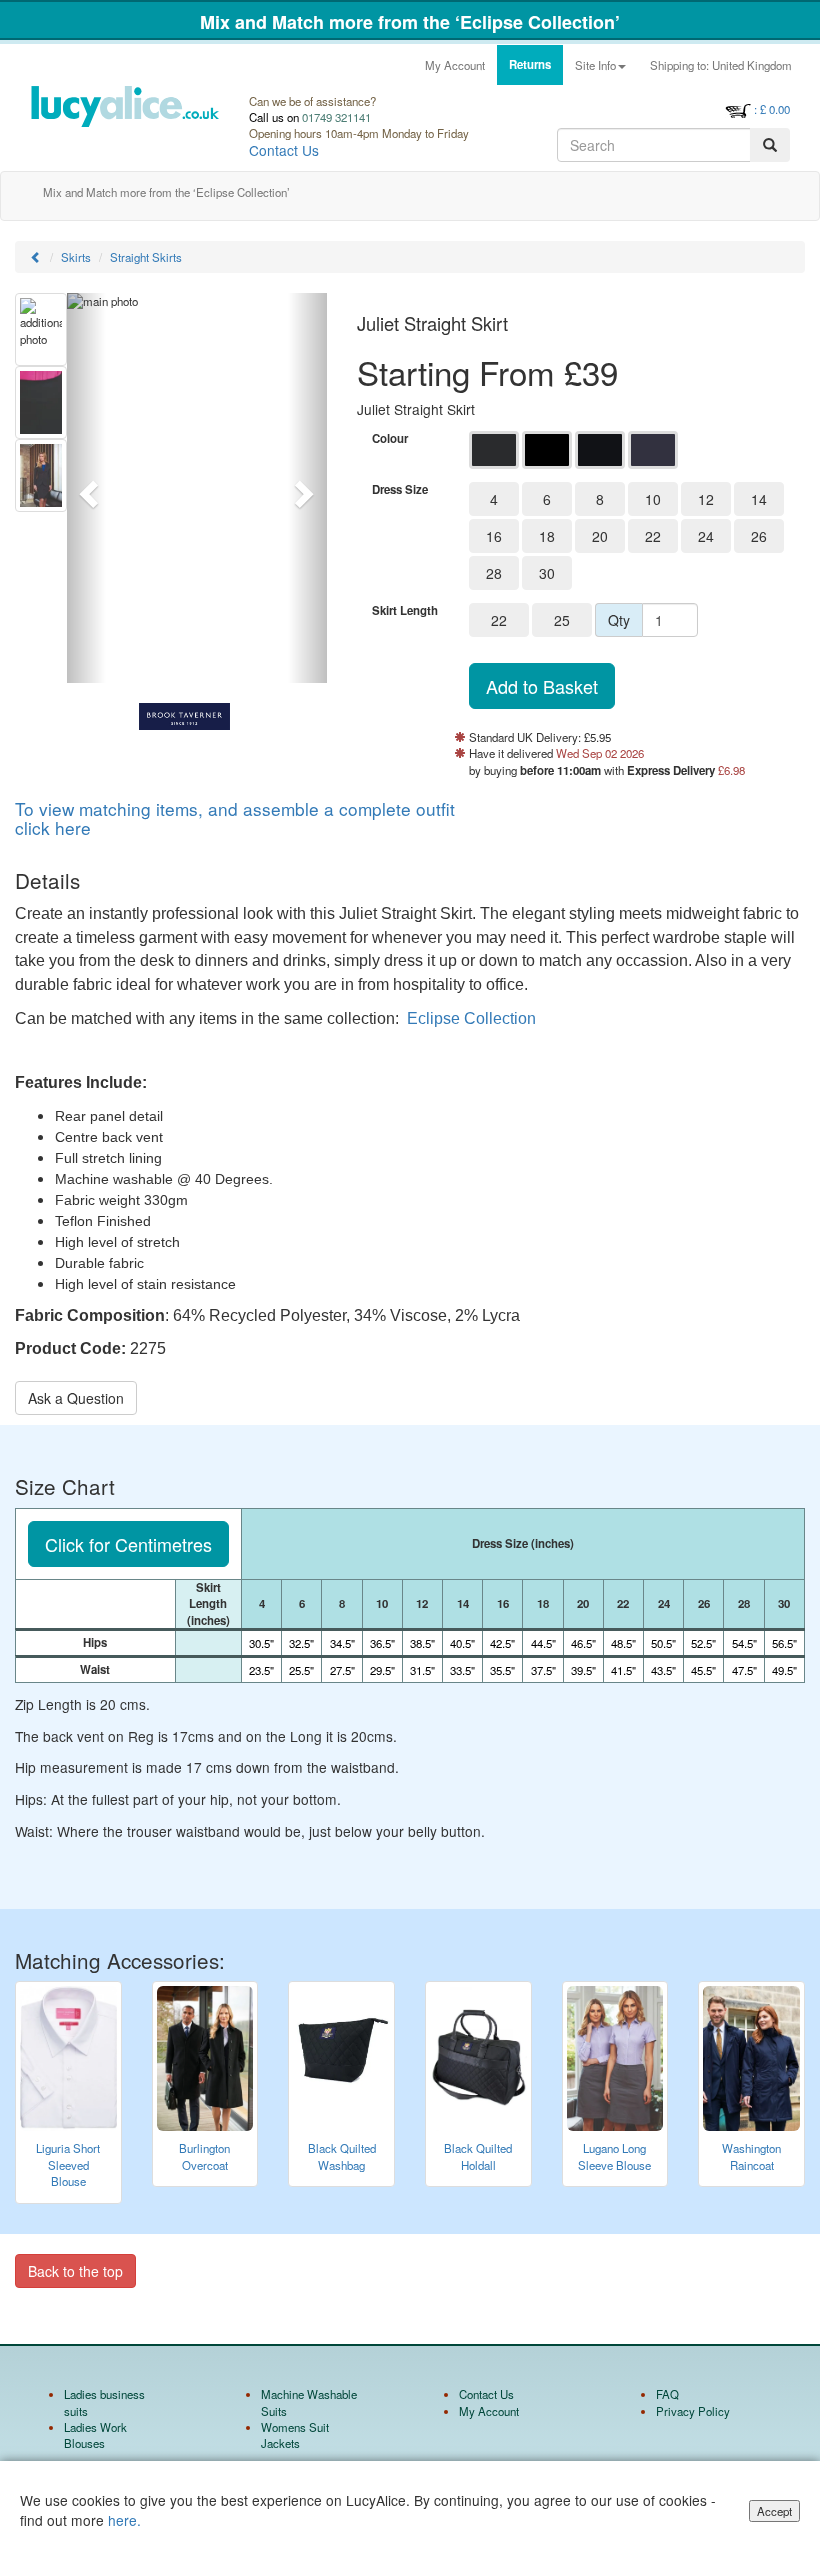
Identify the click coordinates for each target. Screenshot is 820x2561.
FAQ (667, 2394)
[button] (86, 488)
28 (494, 573)
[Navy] (600, 450)
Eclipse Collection (471, 1018)
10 (653, 499)
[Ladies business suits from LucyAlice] (124, 121)
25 (562, 620)
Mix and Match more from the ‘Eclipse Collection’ (410, 22)
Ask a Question (76, 1398)
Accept (774, 2511)
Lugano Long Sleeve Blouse (614, 2156)
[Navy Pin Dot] (653, 450)
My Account (455, 65)
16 (494, 536)
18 (547, 536)
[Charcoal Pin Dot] (494, 450)
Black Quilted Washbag (342, 2156)
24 (706, 536)
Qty (619, 620)
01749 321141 (336, 117)
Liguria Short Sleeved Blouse (68, 2164)
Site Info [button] (595, 65)
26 (759, 536)
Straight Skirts (146, 257)
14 (759, 499)
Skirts (76, 257)
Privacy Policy (693, 2411)
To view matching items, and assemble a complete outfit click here (235, 818)
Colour (390, 439)
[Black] (547, 450)
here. (124, 2520)
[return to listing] (36, 257)
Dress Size (400, 490)
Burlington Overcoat (204, 2156)
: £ (772, 109)
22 (653, 536)
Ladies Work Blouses (95, 2435)
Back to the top (75, 2271)
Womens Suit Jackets (295, 2435)
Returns (530, 64)
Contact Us (284, 150)
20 (600, 536)
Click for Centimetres (128, 1544)
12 (706, 499)
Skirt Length (405, 611)
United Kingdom (721, 65)
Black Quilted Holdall (478, 2156)
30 (547, 573)
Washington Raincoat (751, 2156)
